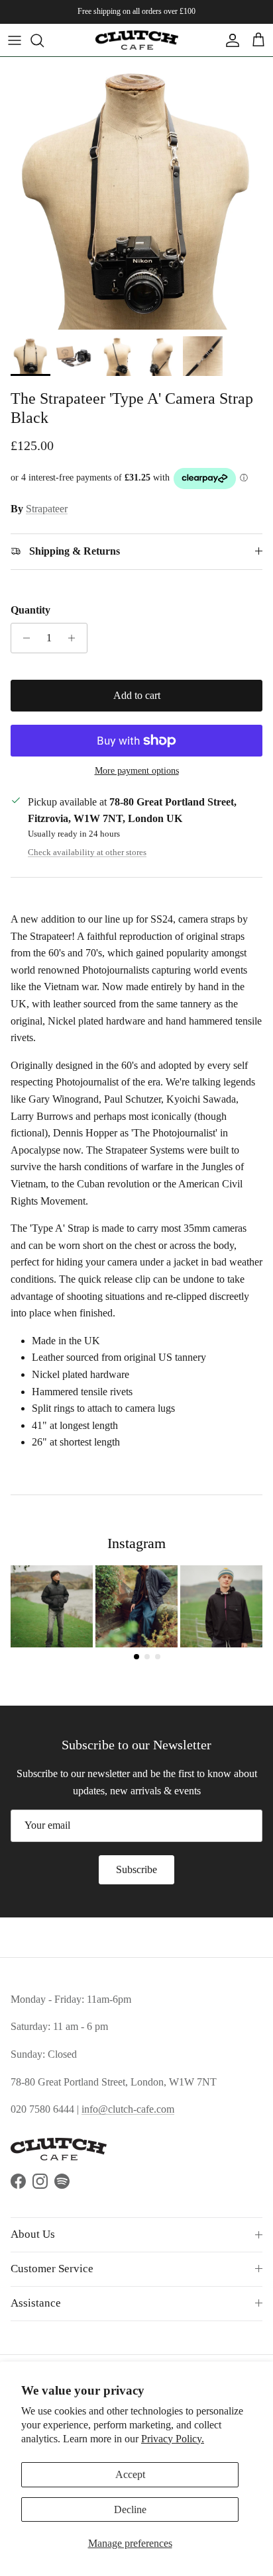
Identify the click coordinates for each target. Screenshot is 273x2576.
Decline (130, 2509)
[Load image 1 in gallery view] (136, 193)
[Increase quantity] (75, 638)
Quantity (30, 610)
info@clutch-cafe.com (128, 2109)
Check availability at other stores (87, 852)
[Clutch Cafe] (137, 40)
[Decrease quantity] (23, 638)
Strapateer (47, 509)
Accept (130, 2474)
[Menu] (15, 40)
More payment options (137, 771)
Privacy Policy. (173, 2439)
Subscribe (136, 1869)
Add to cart (137, 695)
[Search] (44, 40)
